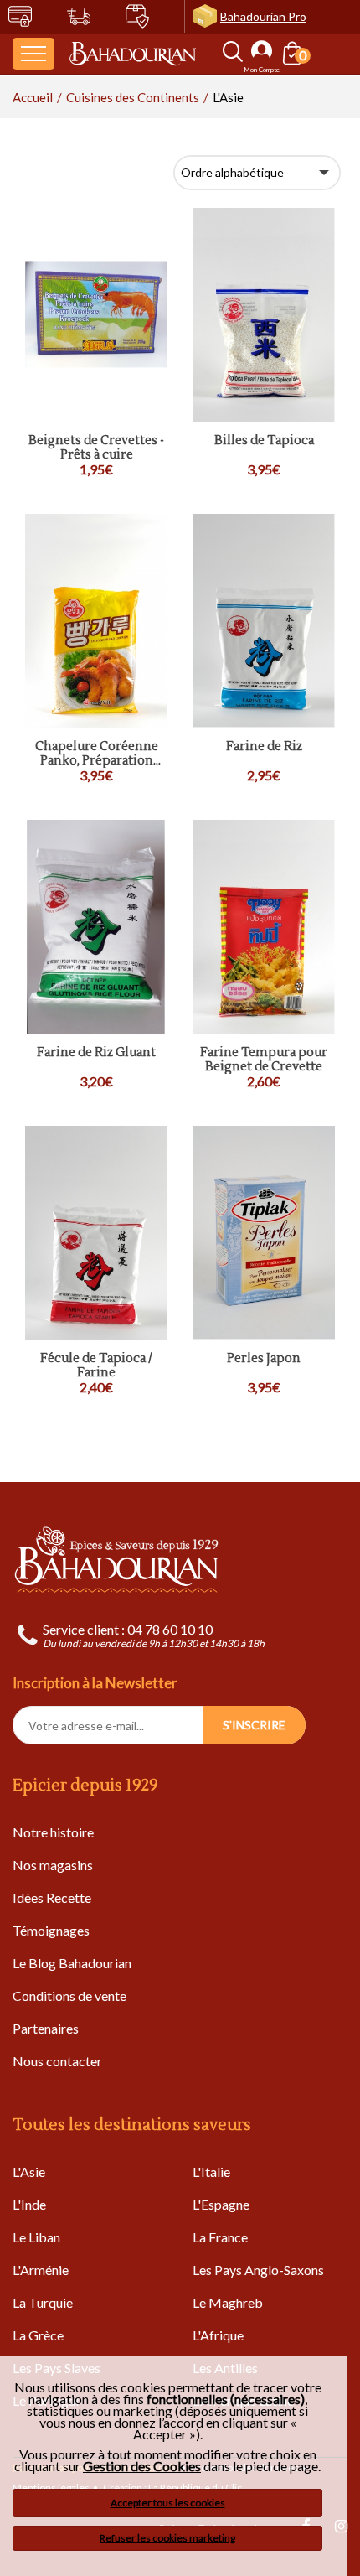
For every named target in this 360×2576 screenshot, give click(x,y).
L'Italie (211, 2172)
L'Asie (29, 2172)
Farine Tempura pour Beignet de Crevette (264, 1060)
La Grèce (38, 2335)
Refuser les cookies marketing (167, 2538)
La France (220, 2237)
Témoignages (51, 1930)
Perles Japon (264, 1359)
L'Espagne (221, 2204)
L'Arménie (41, 2270)
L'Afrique (218, 2335)
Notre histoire (53, 1832)
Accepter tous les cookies (168, 2503)
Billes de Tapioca (264, 441)
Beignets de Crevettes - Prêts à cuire (96, 448)
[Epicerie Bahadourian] (133, 54)
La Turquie (43, 2302)
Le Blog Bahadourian (72, 1963)
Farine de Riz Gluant (96, 1053)
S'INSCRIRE (254, 1725)
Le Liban (36, 2237)
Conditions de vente (69, 1995)
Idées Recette (52, 1897)
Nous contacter (57, 2061)
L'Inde (29, 2204)
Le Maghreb (228, 2302)
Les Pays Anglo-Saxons (258, 2270)
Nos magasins (53, 1865)
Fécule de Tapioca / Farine (96, 1366)
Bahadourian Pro (263, 16)
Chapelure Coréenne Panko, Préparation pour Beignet (97, 754)
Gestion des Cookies (142, 2466)
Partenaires (46, 2028)
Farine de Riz (264, 747)
